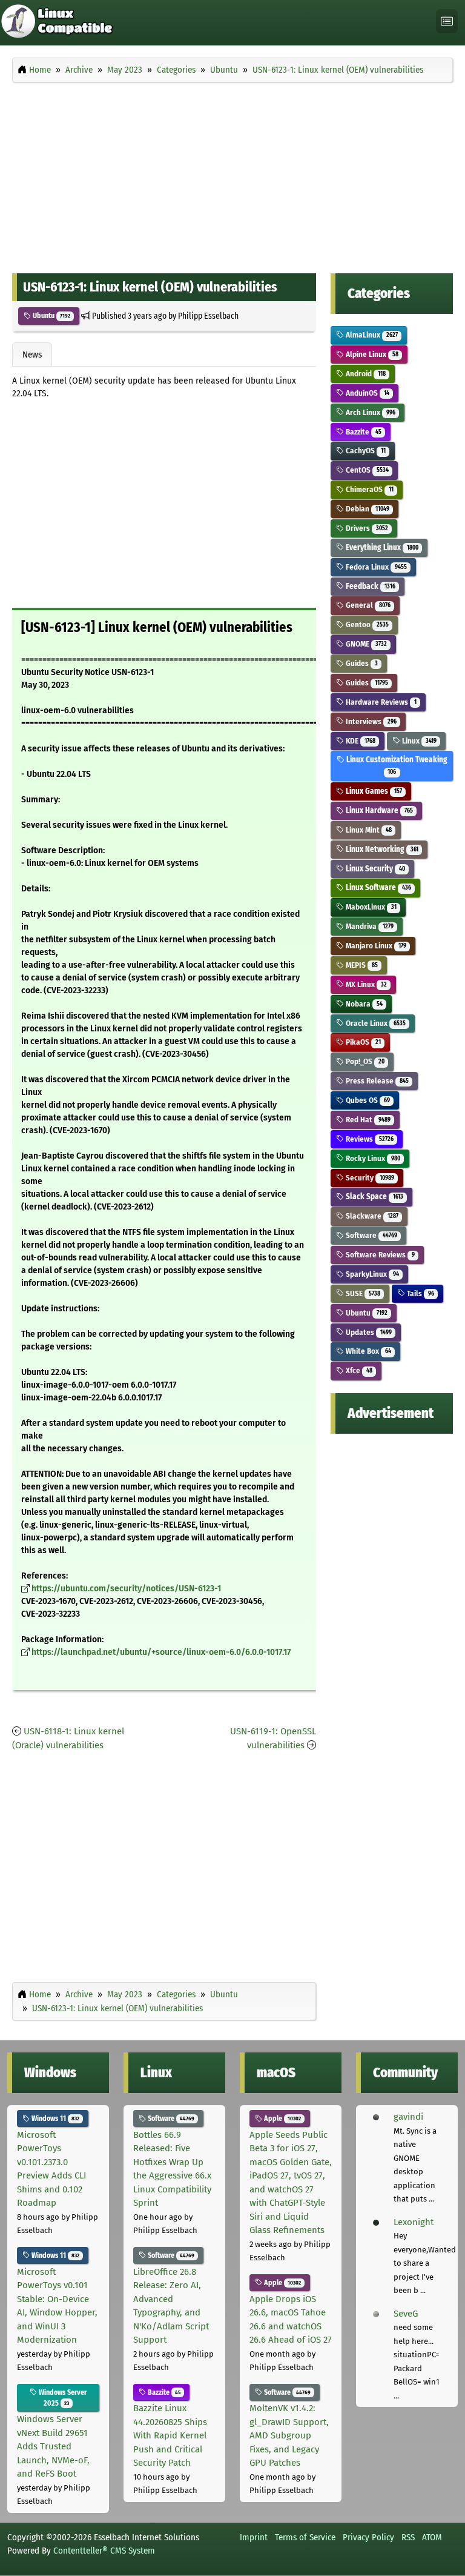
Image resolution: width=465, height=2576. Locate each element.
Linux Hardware (378, 810)
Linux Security (374, 869)
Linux (418, 741)
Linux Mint (368, 830)
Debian (366, 509)
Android (364, 374)
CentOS (366, 470)
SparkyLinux (371, 1274)
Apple (282, 2118)
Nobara (363, 1004)
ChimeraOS (368, 489)
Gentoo (366, 624)
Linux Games (373, 791)
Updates (368, 1332)
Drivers (366, 528)
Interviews (370, 721)
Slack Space (373, 1196)
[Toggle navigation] (447, 22)
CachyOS (364, 451)
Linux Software (377, 887)
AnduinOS (366, 393)
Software (370, 1235)
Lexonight (414, 2222)
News (32, 354)
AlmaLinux (371, 335)
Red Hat (367, 1120)
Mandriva (368, 926)
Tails (419, 1293)
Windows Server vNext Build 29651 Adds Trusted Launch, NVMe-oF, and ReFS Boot (53, 2446)
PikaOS (362, 1042)
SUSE (362, 1293)
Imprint (254, 2537)
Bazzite (362, 432)
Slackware (371, 1216)
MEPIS (361, 965)
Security (369, 1178)
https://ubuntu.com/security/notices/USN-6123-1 (126, 1589)
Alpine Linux (371, 354)
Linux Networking (381, 849)
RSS (408, 2537)
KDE (359, 741)
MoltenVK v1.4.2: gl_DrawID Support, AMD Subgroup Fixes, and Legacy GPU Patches (289, 2435)
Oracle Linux (374, 1023)
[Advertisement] (232, 175)
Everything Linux (381, 547)
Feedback (369, 586)
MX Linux (365, 984)
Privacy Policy (368, 2537)
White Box (367, 1351)
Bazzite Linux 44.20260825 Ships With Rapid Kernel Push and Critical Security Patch (170, 2435)
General (367, 605)
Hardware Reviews (380, 702)
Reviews (368, 1139)
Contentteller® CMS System (104, 2551)
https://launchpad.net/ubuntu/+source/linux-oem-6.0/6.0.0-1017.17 (161, 1652)
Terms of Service (305, 2537)
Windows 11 (54, 2118)
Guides (361, 663)
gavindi (408, 2117)
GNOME (365, 644)
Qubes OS (367, 1100)
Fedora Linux (375, 567)
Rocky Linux (372, 1158)
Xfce (358, 1370)
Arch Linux (369, 412)
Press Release (376, 1081)
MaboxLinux (370, 907)
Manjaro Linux (375, 946)
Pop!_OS (364, 1061)
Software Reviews (379, 1255)
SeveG (406, 2314)
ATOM (432, 2537)
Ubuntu (51, 316)
